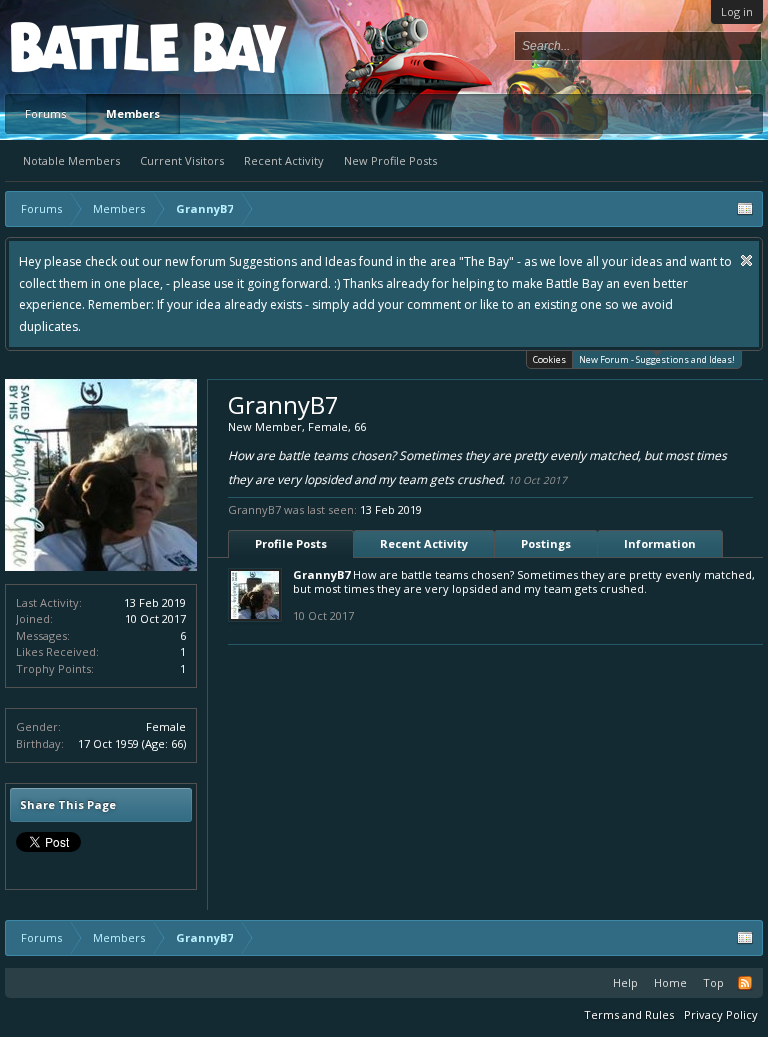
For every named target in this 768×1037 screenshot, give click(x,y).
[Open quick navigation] (745, 209)
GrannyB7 (321, 574)
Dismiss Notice (746, 260)
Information (660, 543)
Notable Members (71, 160)
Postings (546, 543)
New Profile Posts (390, 160)
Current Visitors (182, 160)
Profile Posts (291, 543)
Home (670, 982)
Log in (737, 11)
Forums (45, 113)
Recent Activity (284, 160)
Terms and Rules (629, 1014)
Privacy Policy (721, 1014)
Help (625, 982)
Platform (84, 46)
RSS (745, 983)
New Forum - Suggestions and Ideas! (657, 359)
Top (713, 982)
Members (133, 113)
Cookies (549, 359)
